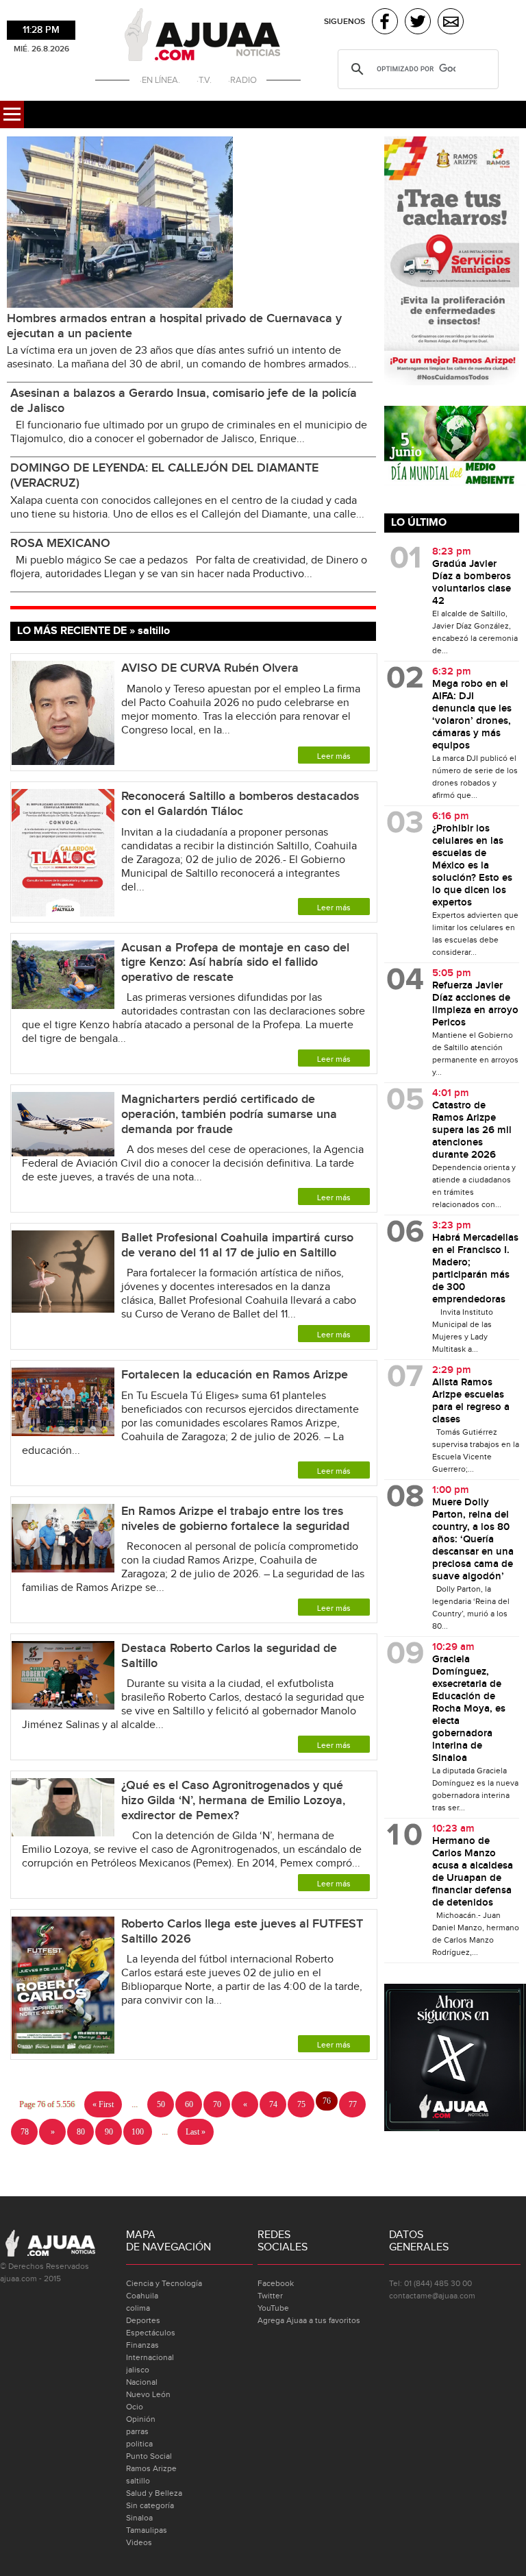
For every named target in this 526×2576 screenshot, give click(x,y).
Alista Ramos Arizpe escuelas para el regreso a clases (471, 1401)
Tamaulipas (147, 2530)
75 (301, 2104)
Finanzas (142, 2345)
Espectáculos (151, 2333)
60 (189, 2104)
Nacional (142, 2382)
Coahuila (142, 2296)
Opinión (141, 2419)
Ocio (135, 2407)
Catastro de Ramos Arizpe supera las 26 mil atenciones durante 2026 (472, 1130)
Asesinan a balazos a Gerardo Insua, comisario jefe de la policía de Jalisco (184, 401)
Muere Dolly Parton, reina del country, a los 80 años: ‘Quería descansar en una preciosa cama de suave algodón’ (473, 1540)
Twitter (270, 2296)
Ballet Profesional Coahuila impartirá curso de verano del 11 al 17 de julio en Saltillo (237, 1245)
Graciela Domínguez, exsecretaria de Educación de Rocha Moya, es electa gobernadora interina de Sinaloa (469, 1709)
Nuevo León (148, 2394)
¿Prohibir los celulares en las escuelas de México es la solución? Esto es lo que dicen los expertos (472, 866)
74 (273, 2104)
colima (138, 2308)
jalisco (138, 2370)
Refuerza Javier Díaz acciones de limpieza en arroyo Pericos (475, 1004)
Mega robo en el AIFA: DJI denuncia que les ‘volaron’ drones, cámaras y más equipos (472, 715)
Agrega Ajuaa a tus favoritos (309, 2320)
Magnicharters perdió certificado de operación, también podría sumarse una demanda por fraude (229, 1114)
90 (109, 2132)
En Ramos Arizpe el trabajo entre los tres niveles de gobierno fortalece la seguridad (235, 1519)
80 (81, 2132)
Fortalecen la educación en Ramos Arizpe (235, 1375)
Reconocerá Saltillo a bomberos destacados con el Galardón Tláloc (240, 804)
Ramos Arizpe (151, 2468)
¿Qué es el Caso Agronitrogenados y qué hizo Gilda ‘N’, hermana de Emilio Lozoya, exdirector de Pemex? (233, 1800)
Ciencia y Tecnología (164, 2283)
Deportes (143, 2320)
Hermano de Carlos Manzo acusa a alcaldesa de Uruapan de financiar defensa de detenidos (473, 1872)
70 (217, 2104)
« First (103, 2104)
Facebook (276, 2283)
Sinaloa (139, 2518)
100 (138, 2132)
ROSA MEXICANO (60, 543)
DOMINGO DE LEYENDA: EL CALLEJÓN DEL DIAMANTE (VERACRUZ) (164, 475)
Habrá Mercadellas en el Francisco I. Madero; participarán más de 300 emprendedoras (475, 1269)
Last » (196, 2132)
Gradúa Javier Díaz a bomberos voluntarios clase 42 (472, 583)
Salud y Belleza (154, 2493)
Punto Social (149, 2456)
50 (161, 2104)
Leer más (334, 756)
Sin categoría (150, 2505)
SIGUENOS (345, 22)
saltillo (138, 2481)
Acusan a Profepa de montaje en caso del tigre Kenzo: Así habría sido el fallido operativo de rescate (235, 962)
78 (25, 2132)
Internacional (150, 2357)
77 (353, 2104)
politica (139, 2444)
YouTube (273, 2308)
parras (137, 2431)
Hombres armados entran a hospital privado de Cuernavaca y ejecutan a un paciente (174, 326)
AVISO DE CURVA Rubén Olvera (210, 668)
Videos (139, 2542)
